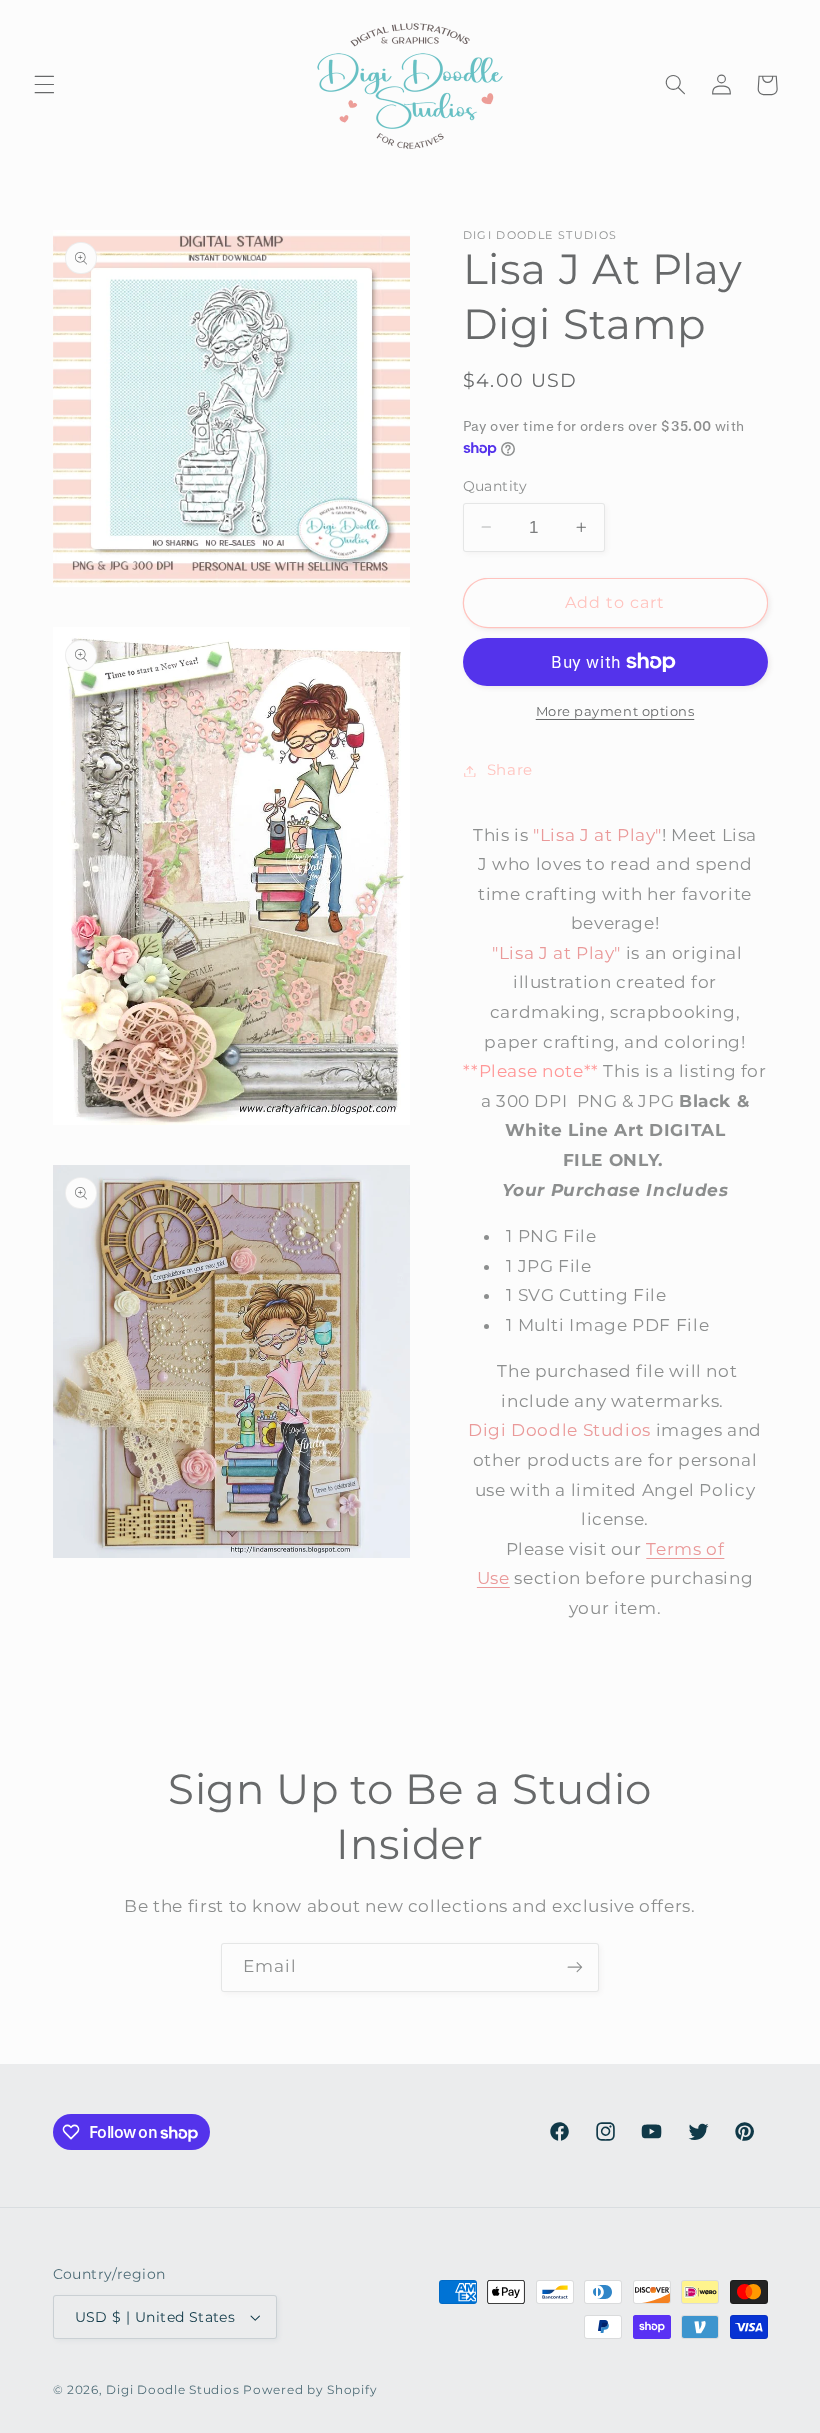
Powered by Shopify (310, 2390)
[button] (44, 85)
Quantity (495, 486)
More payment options (615, 711)
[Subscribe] (575, 1967)
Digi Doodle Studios (172, 2390)
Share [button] (510, 770)
